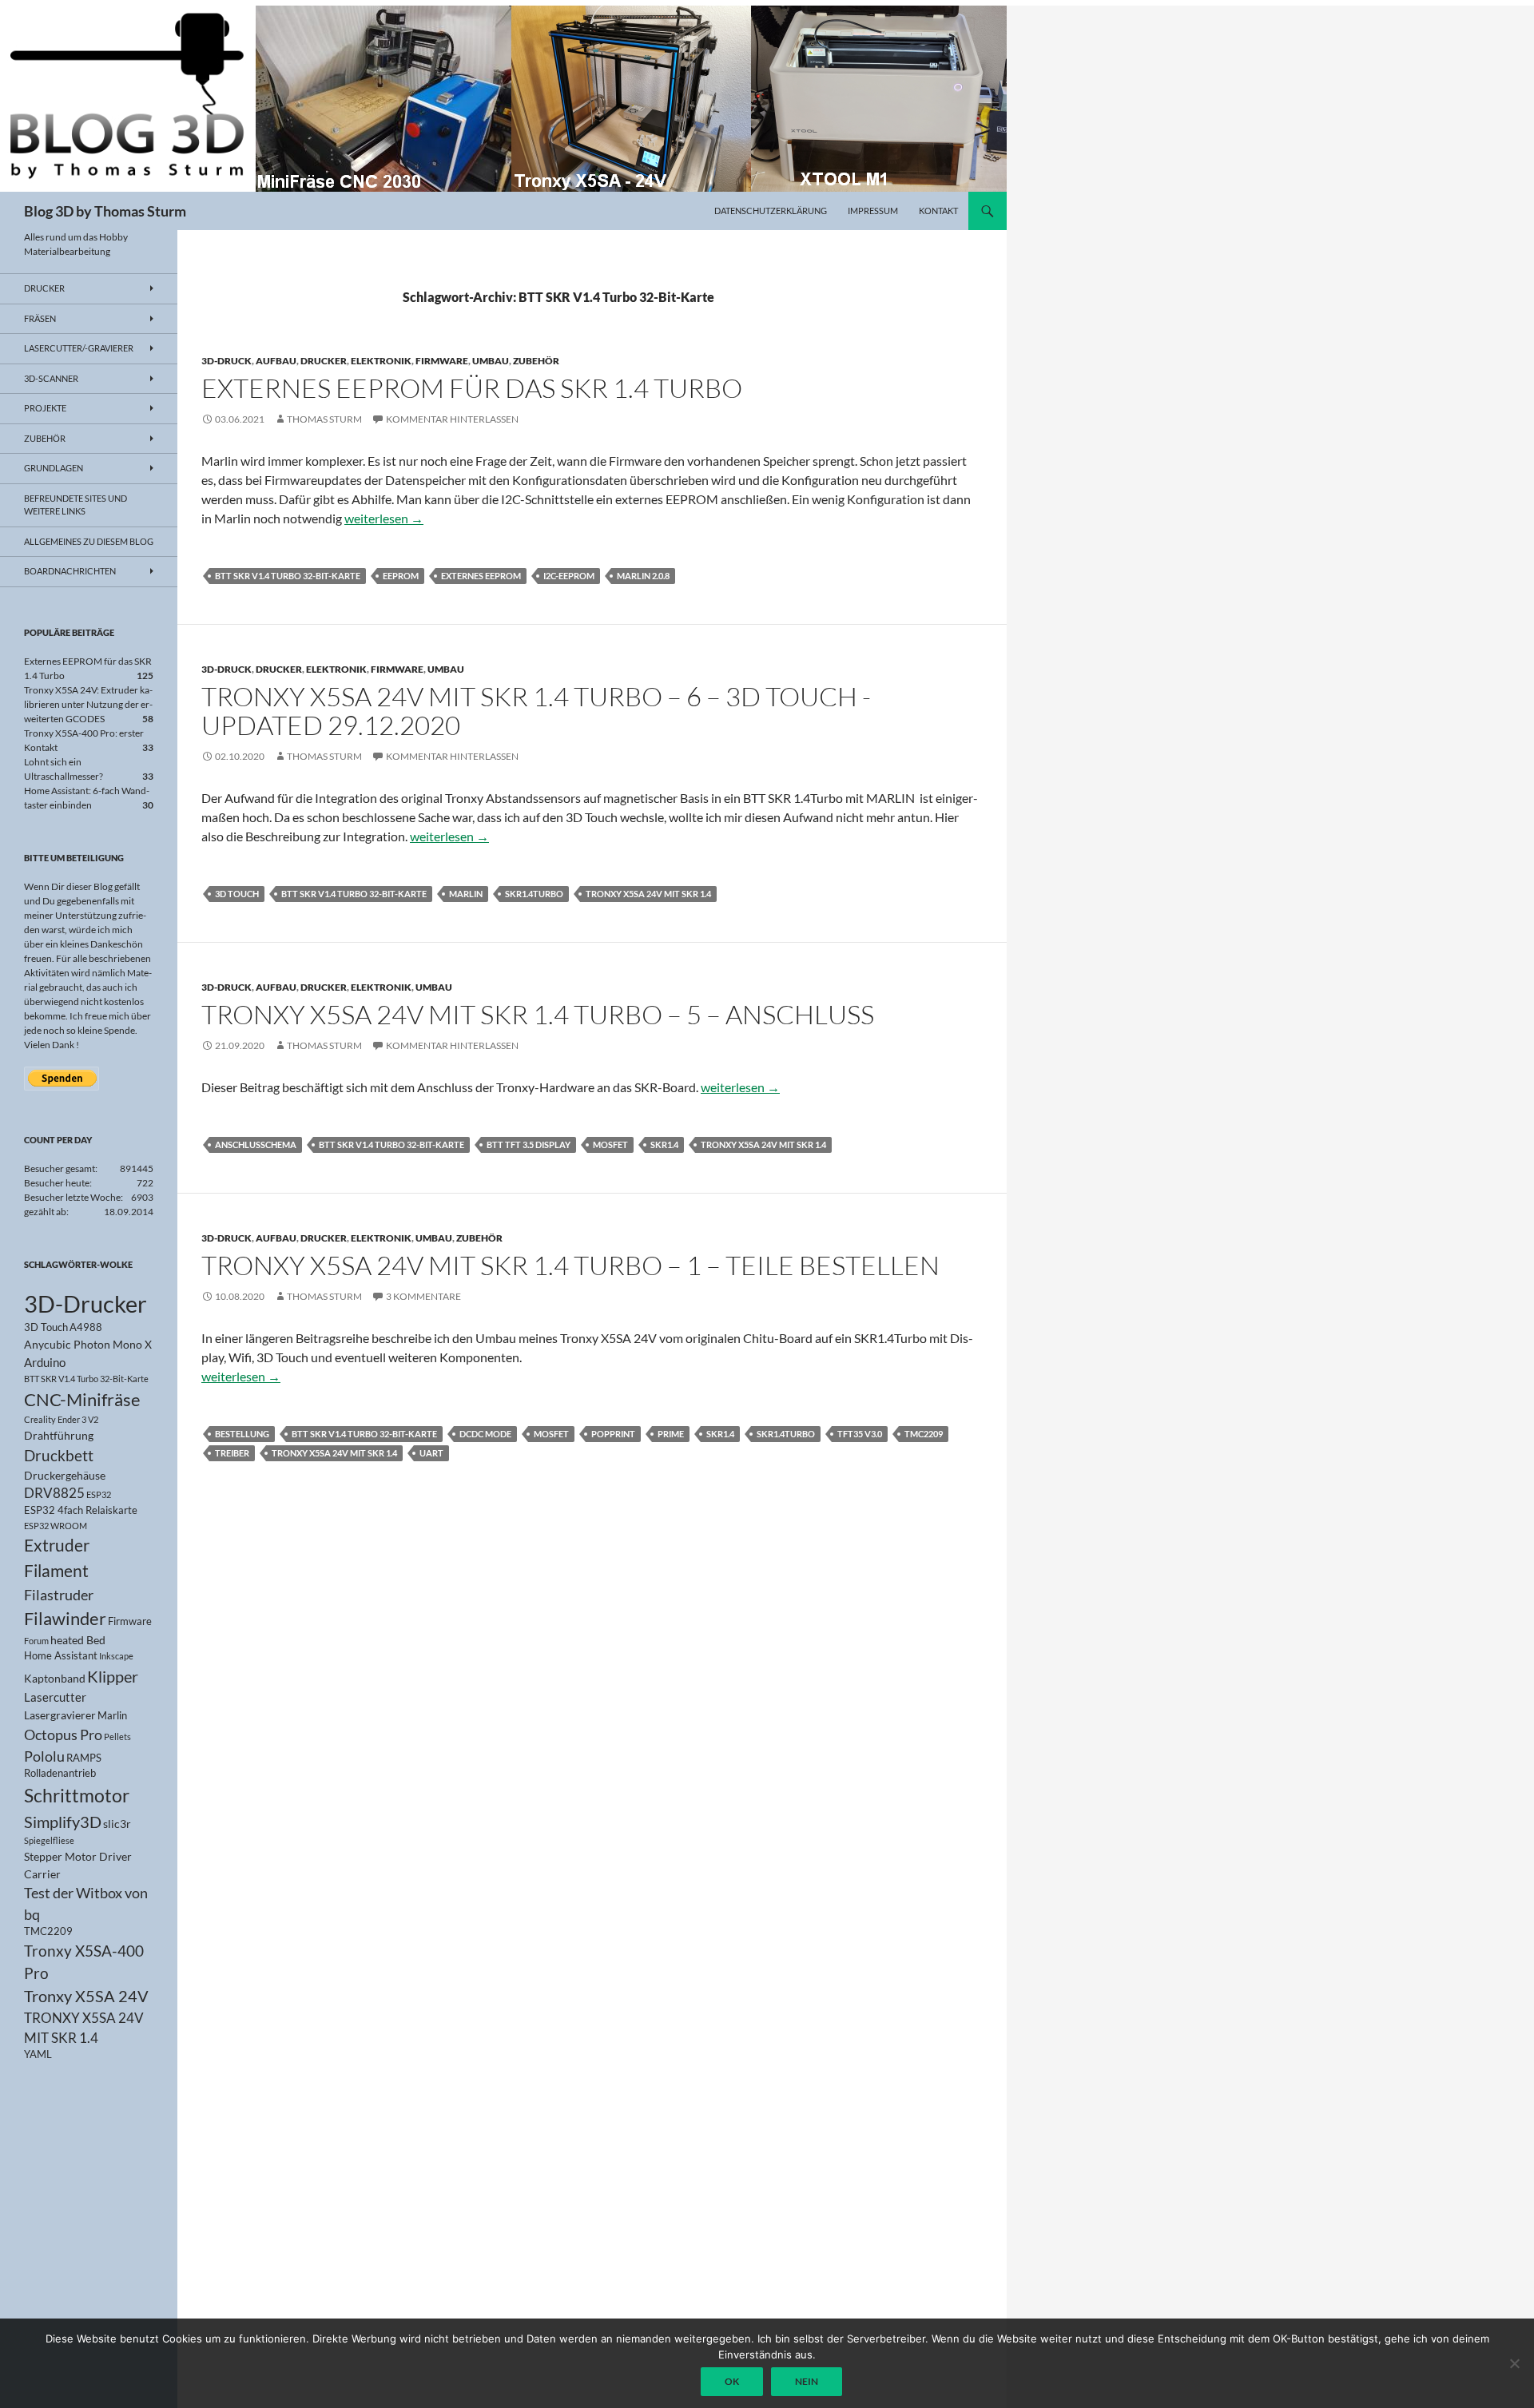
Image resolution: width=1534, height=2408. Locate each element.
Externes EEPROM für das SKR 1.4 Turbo (472, 388)
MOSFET (610, 1144)
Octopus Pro (63, 1734)
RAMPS (84, 1758)
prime (671, 1434)
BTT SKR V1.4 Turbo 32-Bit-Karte (288, 576)
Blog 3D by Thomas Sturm (105, 211)
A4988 (86, 1327)
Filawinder (65, 1618)
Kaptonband (55, 1678)
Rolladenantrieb (60, 1773)
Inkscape (116, 1656)
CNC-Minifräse (82, 1399)
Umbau (491, 361)
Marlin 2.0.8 (643, 576)
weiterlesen (384, 518)
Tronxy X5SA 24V (86, 1996)
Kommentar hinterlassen (452, 419)
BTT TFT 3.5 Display (529, 1144)
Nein (807, 2381)
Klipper (113, 1676)
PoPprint (613, 1434)
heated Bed (78, 1640)
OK (732, 2381)
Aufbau (276, 361)
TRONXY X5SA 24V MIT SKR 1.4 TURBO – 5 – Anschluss (538, 1014)
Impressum (873, 211)
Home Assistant (61, 1656)
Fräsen (40, 318)
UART (431, 1453)
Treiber (232, 1453)
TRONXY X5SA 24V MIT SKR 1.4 (648, 894)
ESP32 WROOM (56, 1526)
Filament (56, 1571)
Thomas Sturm (324, 419)
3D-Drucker (85, 1303)
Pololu (44, 1756)
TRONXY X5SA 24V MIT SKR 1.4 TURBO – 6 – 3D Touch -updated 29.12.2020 (536, 711)
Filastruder (59, 1595)
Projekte (45, 408)
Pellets (117, 1736)
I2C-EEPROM (569, 576)
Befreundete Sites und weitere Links (76, 505)
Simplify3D (63, 1822)
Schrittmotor (77, 1795)
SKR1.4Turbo (534, 894)
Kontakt (938, 211)
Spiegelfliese (49, 1840)
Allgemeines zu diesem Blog (89, 541)
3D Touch (237, 894)
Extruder (57, 1545)
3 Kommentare (423, 1296)
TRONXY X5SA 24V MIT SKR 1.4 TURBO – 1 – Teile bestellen (570, 1265)
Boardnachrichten (70, 571)
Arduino (45, 1362)
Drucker (324, 361)
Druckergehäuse (65, 1475)
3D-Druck (227, 361)
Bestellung (242, 1434)
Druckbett (59, 1456)
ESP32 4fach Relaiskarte (81, 1510)
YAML (38, 2054)
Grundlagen (54, 468)
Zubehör (536, 361)
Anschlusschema (256, 1144)
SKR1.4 (664, 1144)
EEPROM (401, 576)
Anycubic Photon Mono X (88, 1344)
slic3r (117, 1824)
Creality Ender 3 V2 (61, 1419)
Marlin (466, 894)
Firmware (442, 361)
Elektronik (381, 361)
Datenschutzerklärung (771, 211)
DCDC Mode (485, 1434)
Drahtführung (59, 1435)
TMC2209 (924, 1434)
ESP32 (99, 1494)
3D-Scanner (51, 378)
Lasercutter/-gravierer (79, 348)
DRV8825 (54, 1493)
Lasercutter (55, 1697)
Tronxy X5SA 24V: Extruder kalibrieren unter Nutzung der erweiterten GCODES (88, 704)
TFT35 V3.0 (860, 1434)
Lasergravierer (60, 1715)
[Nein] (1514, 2363)
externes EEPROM (481, 576)
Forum (36, 1641)
